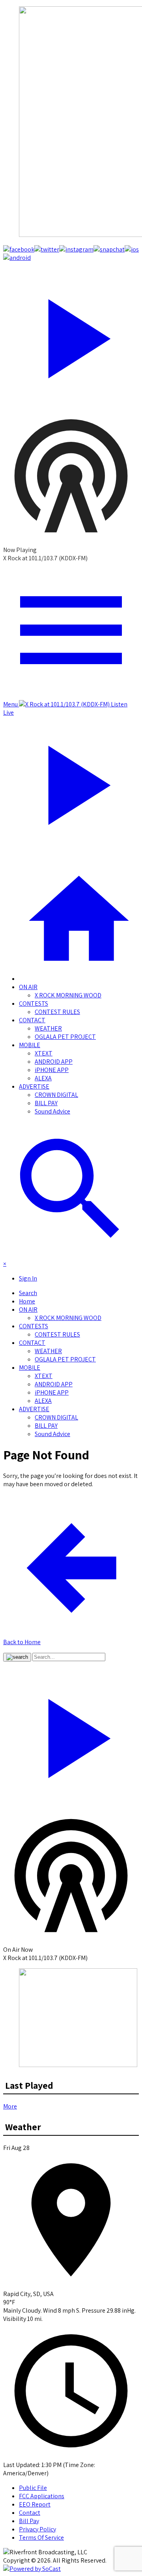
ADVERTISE (34, 1086)
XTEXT (44, 1053)
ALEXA (43, 1078)
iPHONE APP (52, 1070)
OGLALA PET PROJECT (65, 1037)
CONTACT (32, 1020)
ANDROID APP (54, 1062)
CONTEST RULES (57, 1012)
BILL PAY (46, 1103)
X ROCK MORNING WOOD (68, 995)
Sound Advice (52, 1111)
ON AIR (28, 987)
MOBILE (30, 1045)
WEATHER (48, 1028)
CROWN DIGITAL (56, 1095)
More (10, 2106)
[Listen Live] (71, 335)
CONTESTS (34, 1004)
